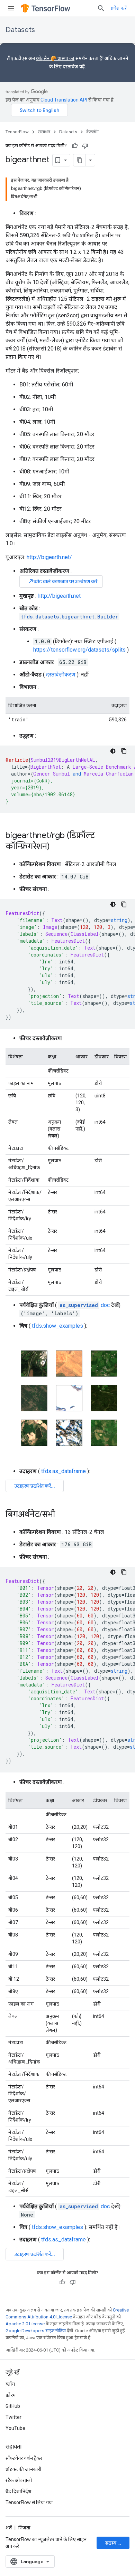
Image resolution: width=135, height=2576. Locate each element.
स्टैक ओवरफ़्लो (19, 2480)
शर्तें (9, 2528)
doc (85, 1305)
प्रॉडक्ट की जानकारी (24, 2469)
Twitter (13, 2417)
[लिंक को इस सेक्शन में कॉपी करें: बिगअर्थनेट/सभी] (62, 1515)
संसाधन (44, 132)
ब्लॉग (10, 2384)
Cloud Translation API (64, 100)
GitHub (13, 2406)
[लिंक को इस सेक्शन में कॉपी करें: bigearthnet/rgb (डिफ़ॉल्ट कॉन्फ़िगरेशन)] (57, 847)
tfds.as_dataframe (64, 1471)
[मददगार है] (75, 146)
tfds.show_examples (57, 1326)
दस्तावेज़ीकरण (61, 675)
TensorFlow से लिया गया (29, 2502)
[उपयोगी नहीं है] (85, 146)
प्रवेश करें (119, 8)
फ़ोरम (11, 2395)
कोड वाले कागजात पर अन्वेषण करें (62, 581)
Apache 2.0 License (25, 2324)
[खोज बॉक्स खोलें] (101, 8)
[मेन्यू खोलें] (11, 8)
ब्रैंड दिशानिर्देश (19, 2491)
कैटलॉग (92, 132)
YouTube (15, 2428)
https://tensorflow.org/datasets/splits (79, 650)
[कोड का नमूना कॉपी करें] (124, 751)
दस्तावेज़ (70, 67)
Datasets (20, 30)
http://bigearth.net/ (49, 557)
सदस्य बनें (114, 2543)
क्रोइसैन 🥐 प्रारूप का (55, 58)
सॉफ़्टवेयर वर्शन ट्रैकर (24, 2458)
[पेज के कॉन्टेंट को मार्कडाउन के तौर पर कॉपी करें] (80, 160)
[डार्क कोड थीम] (113, 751)
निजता (24, 2528)
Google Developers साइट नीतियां (36, 2331)
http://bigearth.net (59, 596)
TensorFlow (17, 132)
